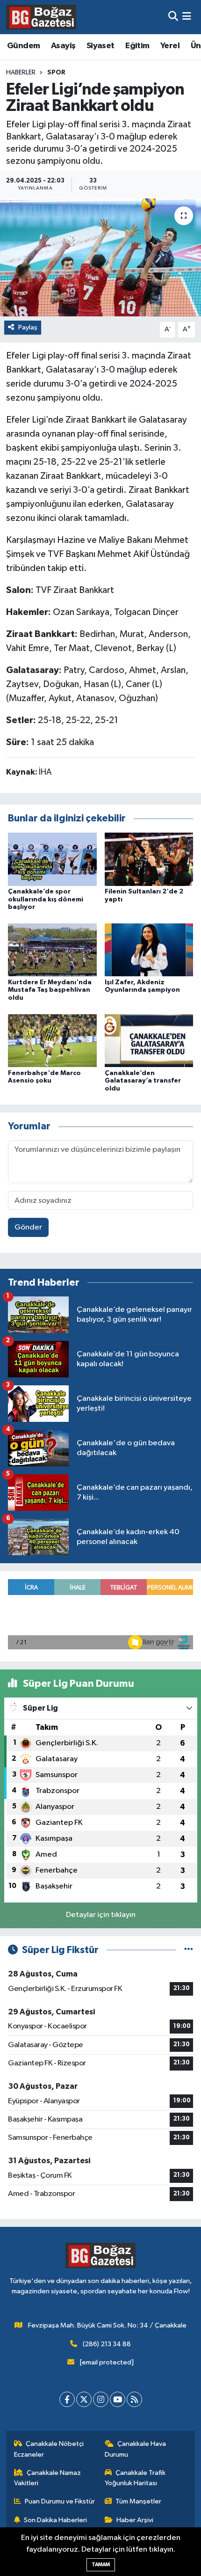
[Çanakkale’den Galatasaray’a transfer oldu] (149, 1040)
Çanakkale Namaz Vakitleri (48, 2478)
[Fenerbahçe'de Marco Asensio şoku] (52, 1040)
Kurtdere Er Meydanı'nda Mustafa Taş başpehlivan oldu (50, 990)
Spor (56, 73)
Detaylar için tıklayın (101, 1915)
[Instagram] (101, 2399)
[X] (84, 2399)
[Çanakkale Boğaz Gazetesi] (41, 17)
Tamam (101, 2565)
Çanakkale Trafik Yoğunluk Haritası (135, 2478)
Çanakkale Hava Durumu (136, 2449)
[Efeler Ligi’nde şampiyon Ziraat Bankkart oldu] (100, 257)
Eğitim (137, 46)
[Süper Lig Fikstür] (189, 1950)
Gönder (28, 1227)
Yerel (170, 46)
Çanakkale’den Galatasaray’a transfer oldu (143, 1081)
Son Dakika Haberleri (55, 2520)
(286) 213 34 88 (107, 2344)
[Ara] (173, 17)
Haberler (21, 73)
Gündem (23, 46)
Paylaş (28, 327)
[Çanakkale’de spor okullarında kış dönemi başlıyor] (52, 859)
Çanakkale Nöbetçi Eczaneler (49, 2449)
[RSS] (134, 2399)
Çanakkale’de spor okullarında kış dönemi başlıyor (46, 900)
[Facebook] (67, 2399)
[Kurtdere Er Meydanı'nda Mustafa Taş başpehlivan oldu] (52, 950)
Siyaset (100, 46)
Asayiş (63, 46)
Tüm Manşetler (138, 2501)
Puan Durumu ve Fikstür (60, 2501)
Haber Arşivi (135, 2520)
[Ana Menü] (187, 17)
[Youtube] (118, 2399)
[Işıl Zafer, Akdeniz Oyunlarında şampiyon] (149, 950)
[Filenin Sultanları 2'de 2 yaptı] (149, 859)
